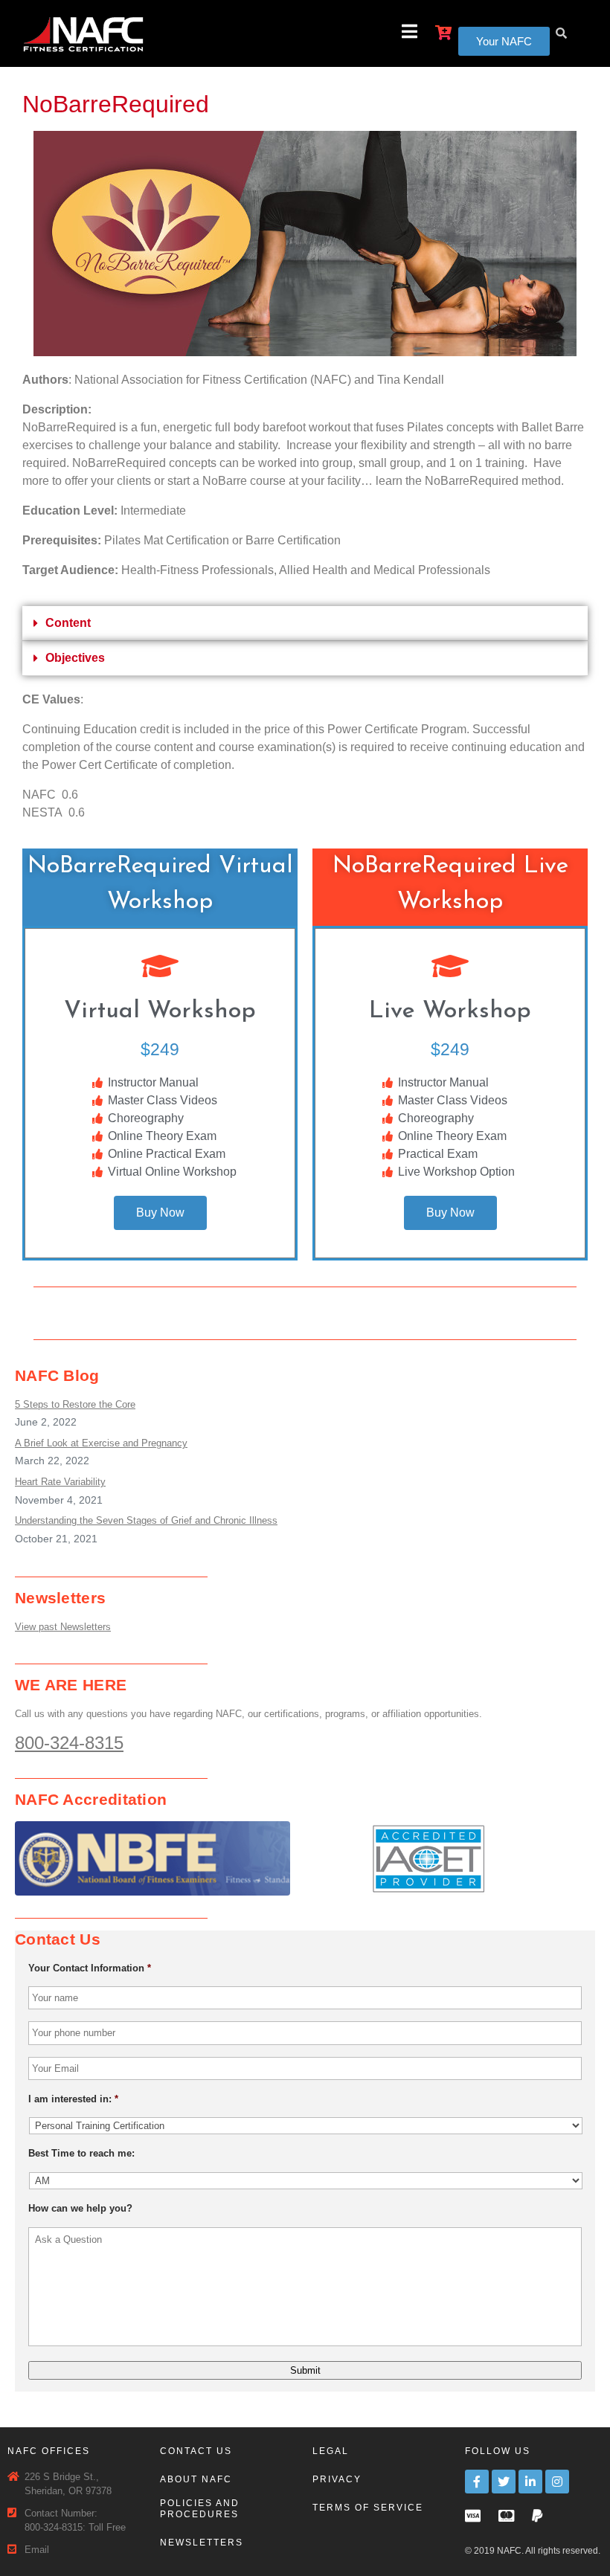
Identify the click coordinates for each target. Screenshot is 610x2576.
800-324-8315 (69, 1743)
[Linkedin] (530, 2482)
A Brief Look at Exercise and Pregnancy (101, 1443)
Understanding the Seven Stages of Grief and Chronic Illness (146, 1520)
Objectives (75, 658)
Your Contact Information (90, 1968)
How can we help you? (80, 2208)
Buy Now (160, 1213)
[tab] (305, 624)
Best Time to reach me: (81, 2153)
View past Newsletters (63, 1627)
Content (68, 623)
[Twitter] (504, 2482)
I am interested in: (73, 2099)
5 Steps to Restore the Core (75, 1404)
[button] (504, 41)
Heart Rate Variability (60, 1482)
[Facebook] (477, 2482)
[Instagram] (557, 2482)
